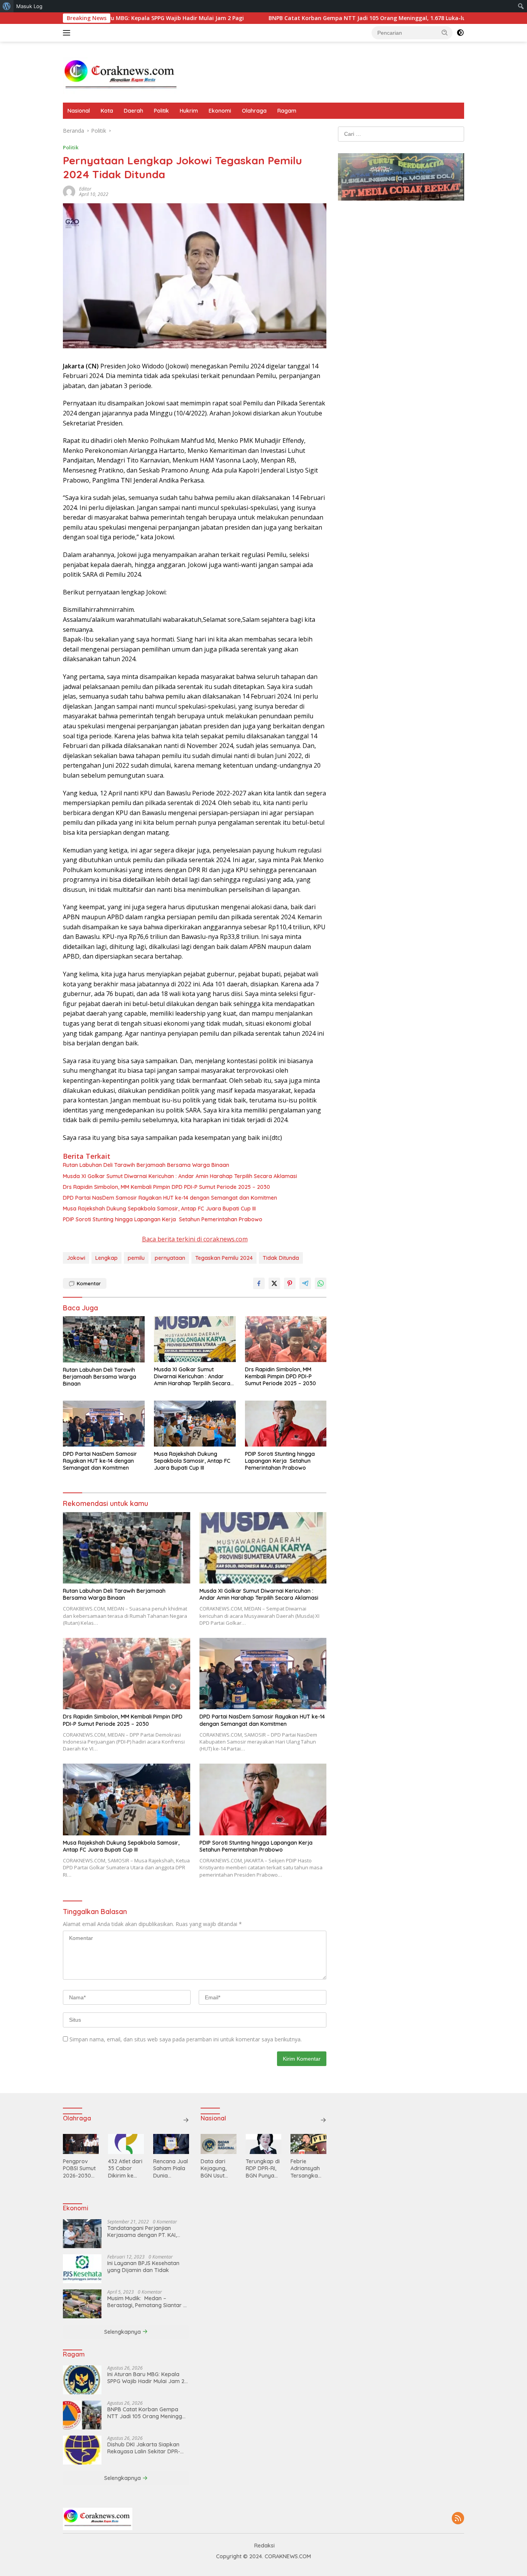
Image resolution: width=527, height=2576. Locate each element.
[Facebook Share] (259, 1283)
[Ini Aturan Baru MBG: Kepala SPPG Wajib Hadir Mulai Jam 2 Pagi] (82, 2380)
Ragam (287, 111)
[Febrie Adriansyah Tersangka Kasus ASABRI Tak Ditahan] (308, 2144)
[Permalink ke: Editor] (69, 191)
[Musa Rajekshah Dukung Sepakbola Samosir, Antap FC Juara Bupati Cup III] (195, 1424)
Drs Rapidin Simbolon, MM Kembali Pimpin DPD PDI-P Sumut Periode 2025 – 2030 (166, 1187)
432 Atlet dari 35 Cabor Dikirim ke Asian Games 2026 (125, 2168)
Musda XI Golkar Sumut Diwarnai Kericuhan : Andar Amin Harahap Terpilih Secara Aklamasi (180, 1176)
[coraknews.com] (121, 75)
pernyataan (170, 1258)
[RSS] (458, 2519)
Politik (161, 111)
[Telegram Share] (305, 1283)
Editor (85, 189)
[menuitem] (7, 6)
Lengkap (106, 1258)
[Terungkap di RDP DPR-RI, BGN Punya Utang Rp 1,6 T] (264, 2144)
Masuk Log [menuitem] (29, 6)
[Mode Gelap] (460, 33)
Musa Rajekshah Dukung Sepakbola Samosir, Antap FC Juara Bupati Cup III (159, 1209)
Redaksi (264, 2546)
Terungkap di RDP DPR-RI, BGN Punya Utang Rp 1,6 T (263, 2168)
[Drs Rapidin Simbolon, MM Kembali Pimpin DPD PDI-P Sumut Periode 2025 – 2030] (286, 1339)
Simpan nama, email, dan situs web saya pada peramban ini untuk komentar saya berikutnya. (186, 2039)
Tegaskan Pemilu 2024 (224, 1258)
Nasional (79, 111)
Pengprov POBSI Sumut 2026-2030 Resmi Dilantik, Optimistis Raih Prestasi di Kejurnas (79, 2168)
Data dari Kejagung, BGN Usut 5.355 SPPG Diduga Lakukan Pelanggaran (217, 2168)
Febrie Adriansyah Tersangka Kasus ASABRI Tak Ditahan (308, 2168)
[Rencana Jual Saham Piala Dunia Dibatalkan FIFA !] (171, 2144)
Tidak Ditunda (281, 1258)
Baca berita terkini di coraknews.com (195, 1239)
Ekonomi (220, 111)
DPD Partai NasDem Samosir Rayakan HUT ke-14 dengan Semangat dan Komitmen (170, 1198)
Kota (107, 111)
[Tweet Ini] (274, 1283)
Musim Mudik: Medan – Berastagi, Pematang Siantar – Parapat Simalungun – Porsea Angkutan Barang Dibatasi (147, 2302)
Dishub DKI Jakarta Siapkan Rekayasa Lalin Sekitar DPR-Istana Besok (144, 2448)
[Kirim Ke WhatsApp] (321, 1283)
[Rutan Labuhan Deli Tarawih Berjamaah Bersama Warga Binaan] (104, 1339)
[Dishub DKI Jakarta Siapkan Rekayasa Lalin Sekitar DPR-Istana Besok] (82, 2450)
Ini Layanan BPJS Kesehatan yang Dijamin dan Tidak (143, 2267)
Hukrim (189, 111)
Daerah (133, 111)
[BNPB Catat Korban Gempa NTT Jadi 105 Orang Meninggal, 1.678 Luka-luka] (82, 2415)
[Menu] (68, 33)
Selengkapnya (123, 2332)
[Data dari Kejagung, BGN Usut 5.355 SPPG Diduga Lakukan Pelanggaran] (219, 2144)
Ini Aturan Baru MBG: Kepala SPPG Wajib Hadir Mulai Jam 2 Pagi (146, 2378)
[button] (445, 32)
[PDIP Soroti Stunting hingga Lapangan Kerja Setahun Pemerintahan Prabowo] (286, 1424)
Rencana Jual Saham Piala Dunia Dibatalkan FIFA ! (171, 2168)
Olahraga (254, 111)
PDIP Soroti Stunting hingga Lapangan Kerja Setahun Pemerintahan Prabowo (163, 1219)
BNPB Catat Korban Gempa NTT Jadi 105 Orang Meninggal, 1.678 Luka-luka (293, 18)
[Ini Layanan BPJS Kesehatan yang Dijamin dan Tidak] (82, 2269)
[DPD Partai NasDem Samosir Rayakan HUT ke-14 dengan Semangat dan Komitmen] (104, 1424)
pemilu (136, 1258)
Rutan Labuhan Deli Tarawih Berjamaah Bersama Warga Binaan (146, 1165)
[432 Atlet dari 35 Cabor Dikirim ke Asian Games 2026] (126, 2144)
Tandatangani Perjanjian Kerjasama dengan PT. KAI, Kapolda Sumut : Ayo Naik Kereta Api (142, 2232)
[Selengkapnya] (186, 2120)
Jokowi (76, 1258)
